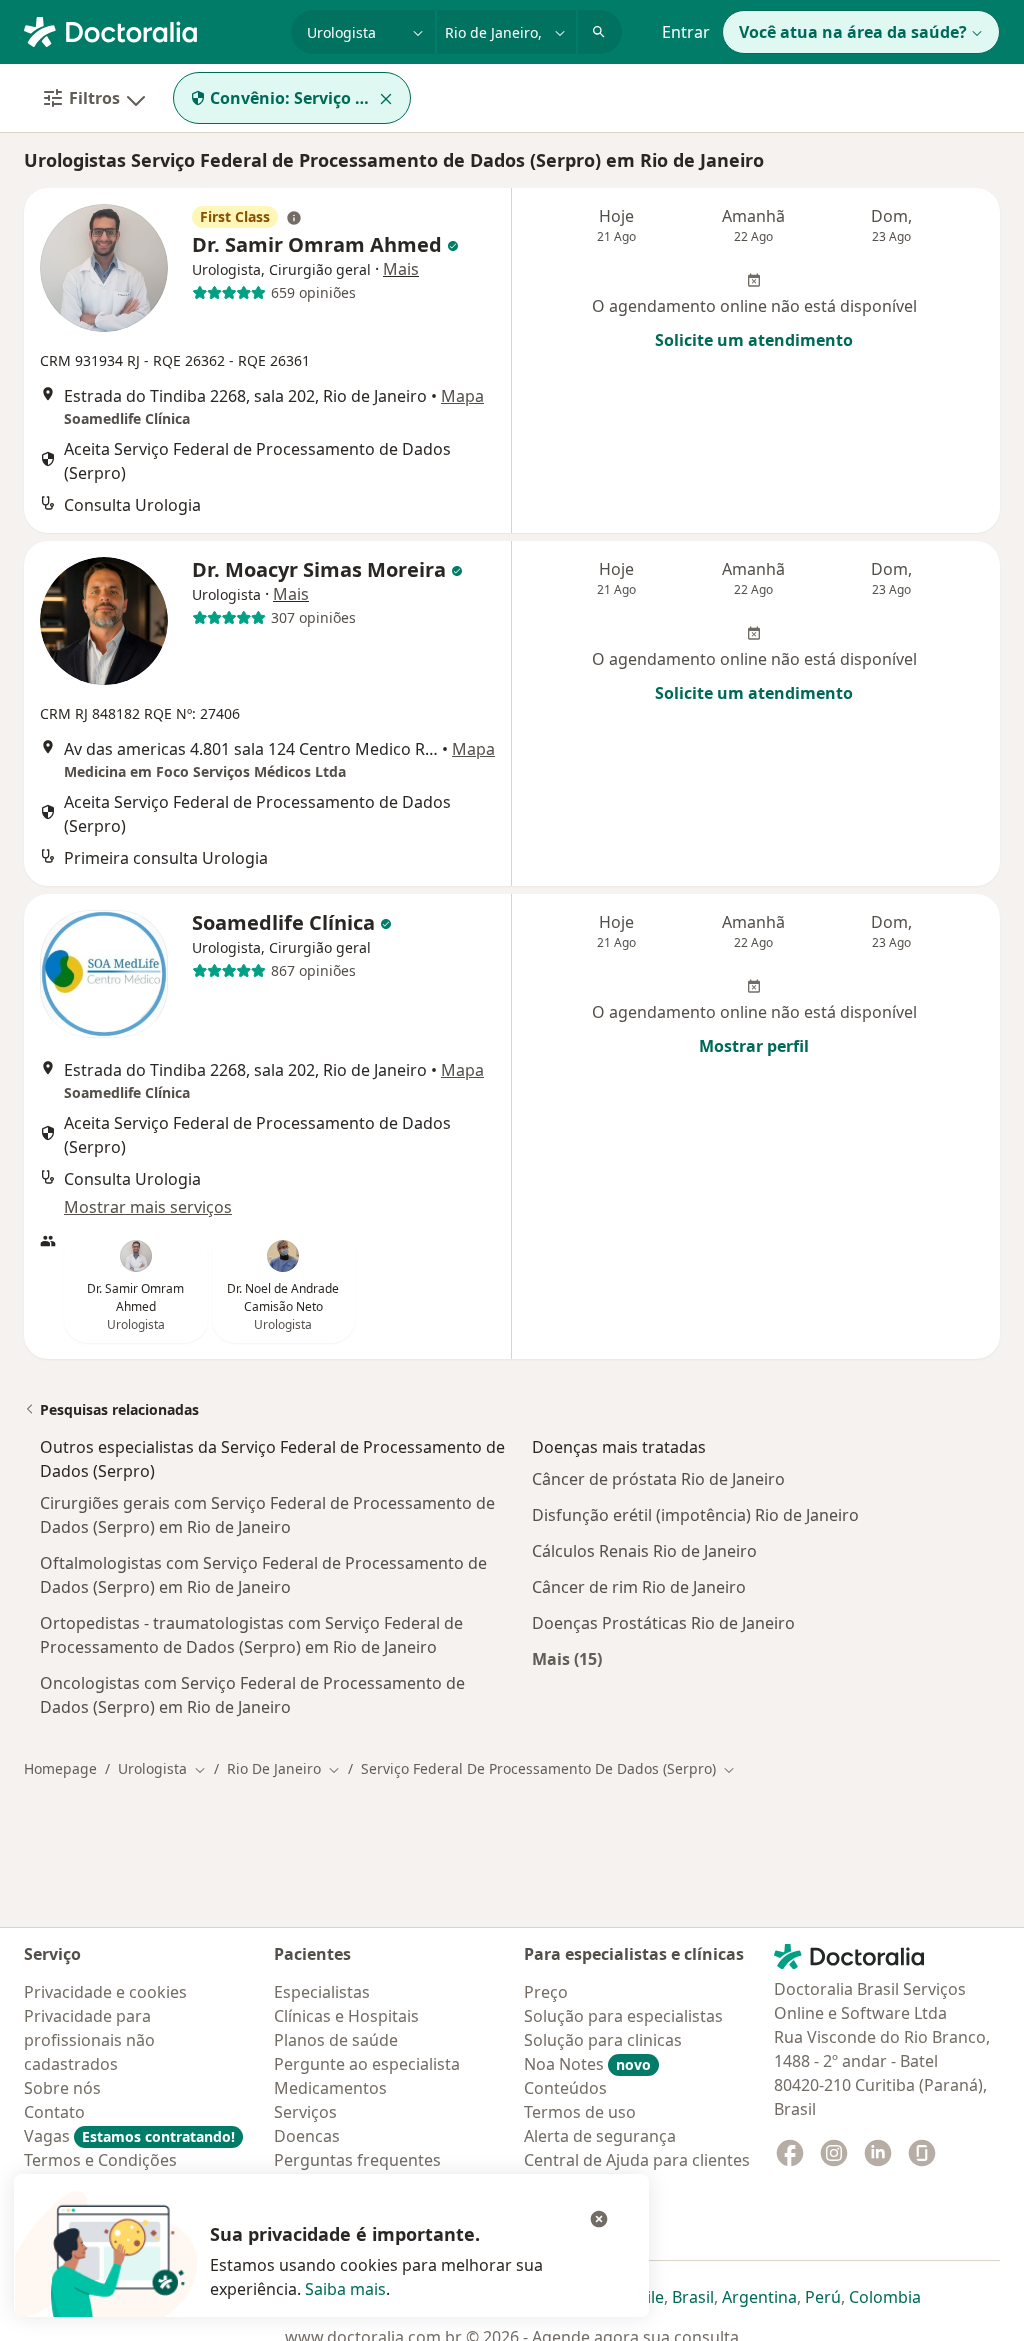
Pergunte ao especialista (367, 2064)
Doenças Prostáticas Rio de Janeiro (663, 1623)
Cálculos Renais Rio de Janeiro (644, 1551)
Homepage (60, 1768)
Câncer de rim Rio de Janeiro (639, 1587)
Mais (401, 269)
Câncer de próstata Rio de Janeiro (658, 1479)
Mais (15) (567, 1658)
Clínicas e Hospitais (346, 2016)
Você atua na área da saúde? (853, 32)
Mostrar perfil (754, 1046)
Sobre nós (62, 2088)
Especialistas (322, 1992)
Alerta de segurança (600, 2136)
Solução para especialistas (623, 2016)
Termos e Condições (100, 2160)
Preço (546, 1992)
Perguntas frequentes (357, 2160)
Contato (54, 2112)
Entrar (686, 32)
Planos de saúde (336, 2040)
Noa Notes (587, 2064)
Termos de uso (580, 2112)
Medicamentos (330, 2088)
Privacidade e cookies (105, 1992)
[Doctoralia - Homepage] (149, 30)
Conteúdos (565, 2088)
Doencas (307, 2136)
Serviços (305, 2112)
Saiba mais (345, 2289)
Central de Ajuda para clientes (637, 2160)
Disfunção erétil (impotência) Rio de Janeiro (695, 1515)
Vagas (129, 2136)
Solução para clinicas (603, 2040)
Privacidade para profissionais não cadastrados (89, 2040)
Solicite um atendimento (754, 340)
